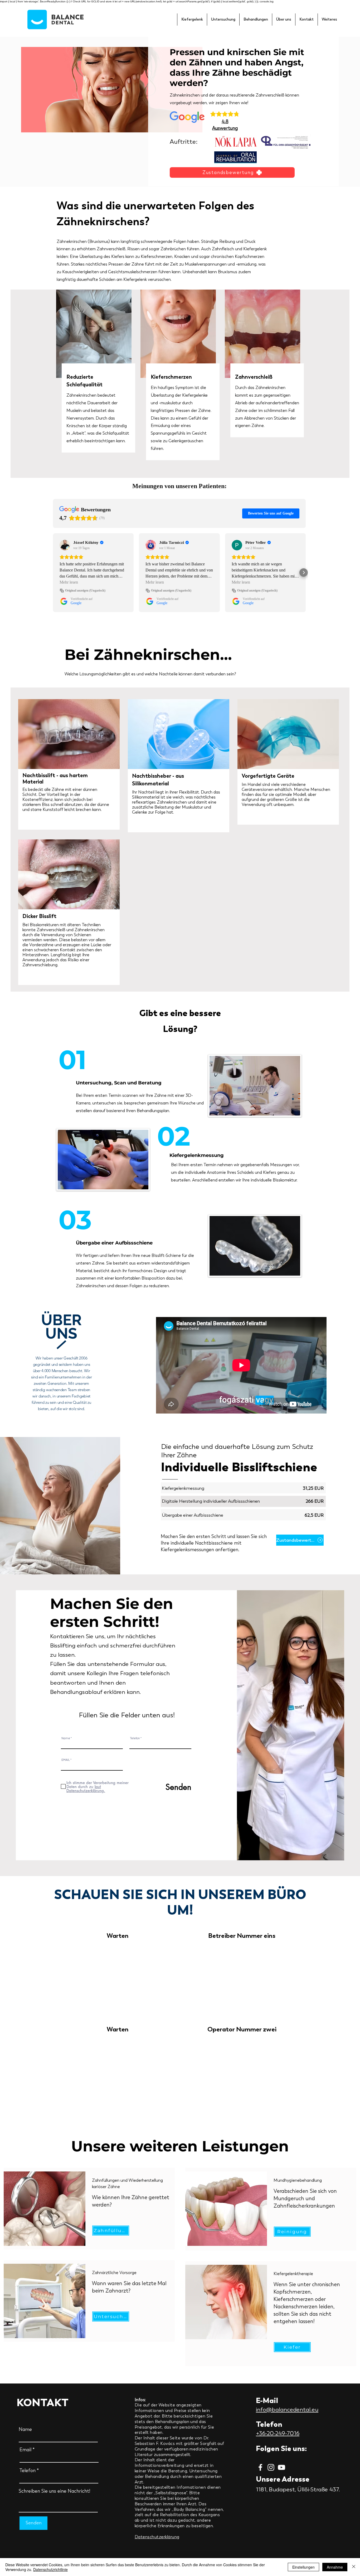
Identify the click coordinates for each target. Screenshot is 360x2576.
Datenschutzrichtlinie (50, 2569)
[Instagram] (271, 2467)
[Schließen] (354, 2567)
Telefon (135, 1738)
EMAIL (66, 1760)
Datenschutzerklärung (157, 2537)
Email (25, 2450)
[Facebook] (260, 2467)
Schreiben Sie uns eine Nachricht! (54, 2491)
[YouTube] (281, 2467)
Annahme (335, 2567)
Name (66, 1738)
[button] (192, 20)
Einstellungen (303, 2567)
